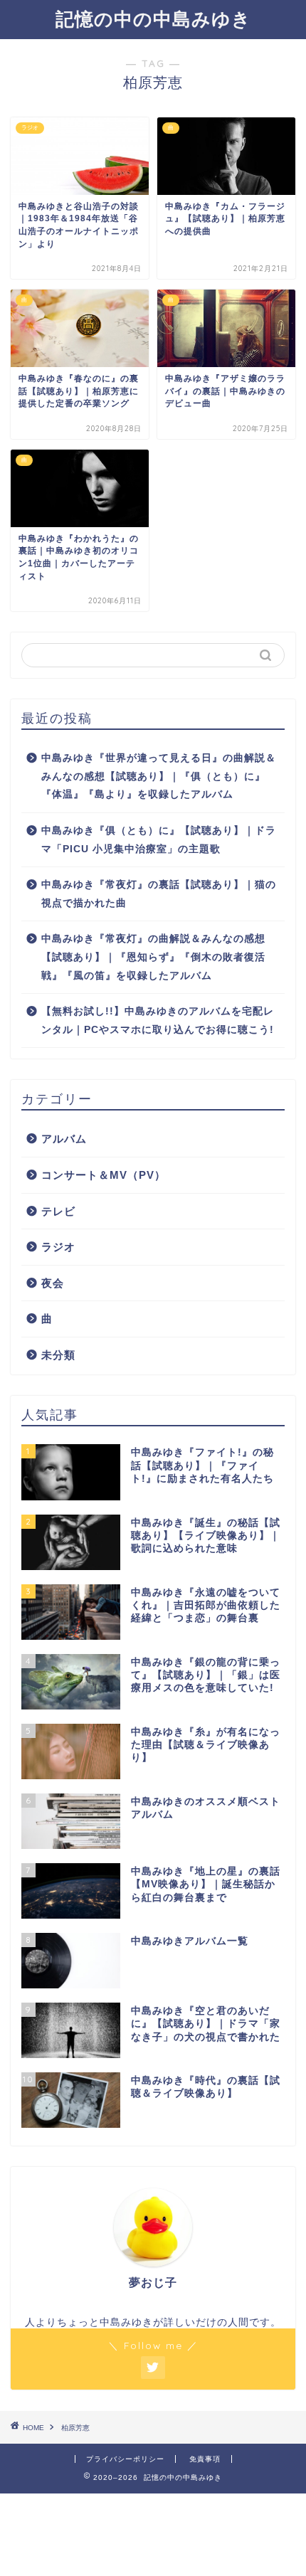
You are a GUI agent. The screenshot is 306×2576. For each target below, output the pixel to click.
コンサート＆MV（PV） (104, 1175)
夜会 (53, 1283)
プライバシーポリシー (125, 2459)
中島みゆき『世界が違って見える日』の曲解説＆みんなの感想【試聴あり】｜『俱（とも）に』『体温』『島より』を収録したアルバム (159, 776)
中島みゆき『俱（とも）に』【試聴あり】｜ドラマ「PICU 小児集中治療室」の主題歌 (159, 840)
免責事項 (205, 2459)
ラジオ (58, 1247)
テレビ (58, 1211)
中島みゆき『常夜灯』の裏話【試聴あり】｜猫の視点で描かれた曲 (159, 894)
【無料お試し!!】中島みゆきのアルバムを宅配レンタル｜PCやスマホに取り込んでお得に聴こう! (158, 1021)
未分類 (58, 1355)
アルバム (64, 1139)
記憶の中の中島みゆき (153, 18)
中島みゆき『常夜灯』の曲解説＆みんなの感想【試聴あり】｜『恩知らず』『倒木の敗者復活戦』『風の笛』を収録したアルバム (153, 957)
